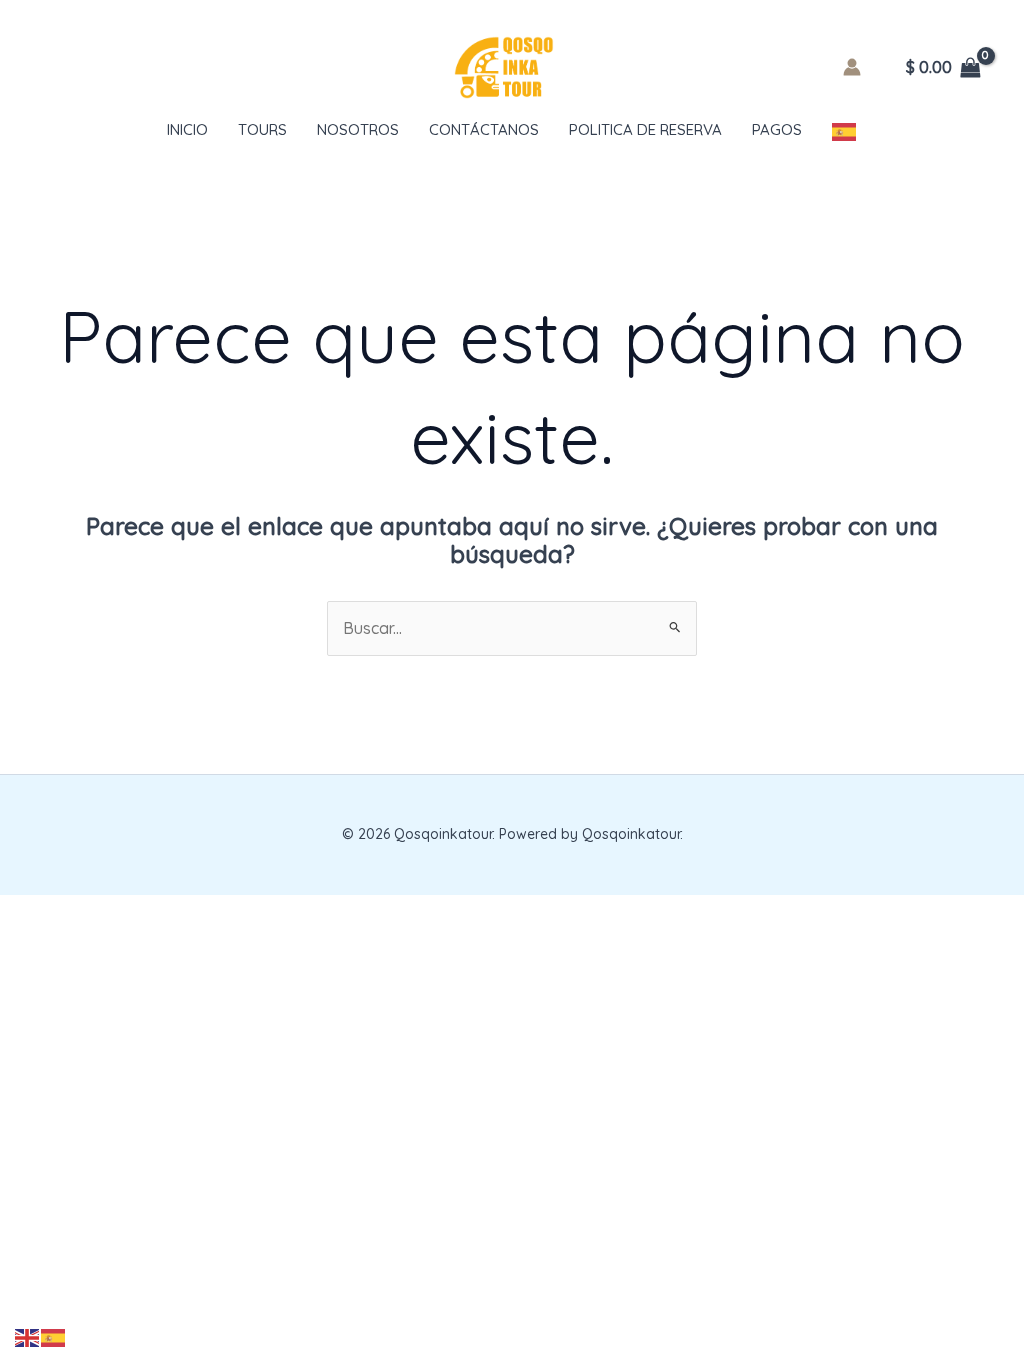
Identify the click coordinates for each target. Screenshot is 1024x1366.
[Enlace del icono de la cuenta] (852, 67)
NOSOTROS (358, 129)
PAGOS (777, 129)
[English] (28, 1336)
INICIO (187, 129)
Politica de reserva (645, 129)
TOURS (262, 129)
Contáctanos (484, 129)
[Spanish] (845, 130)
